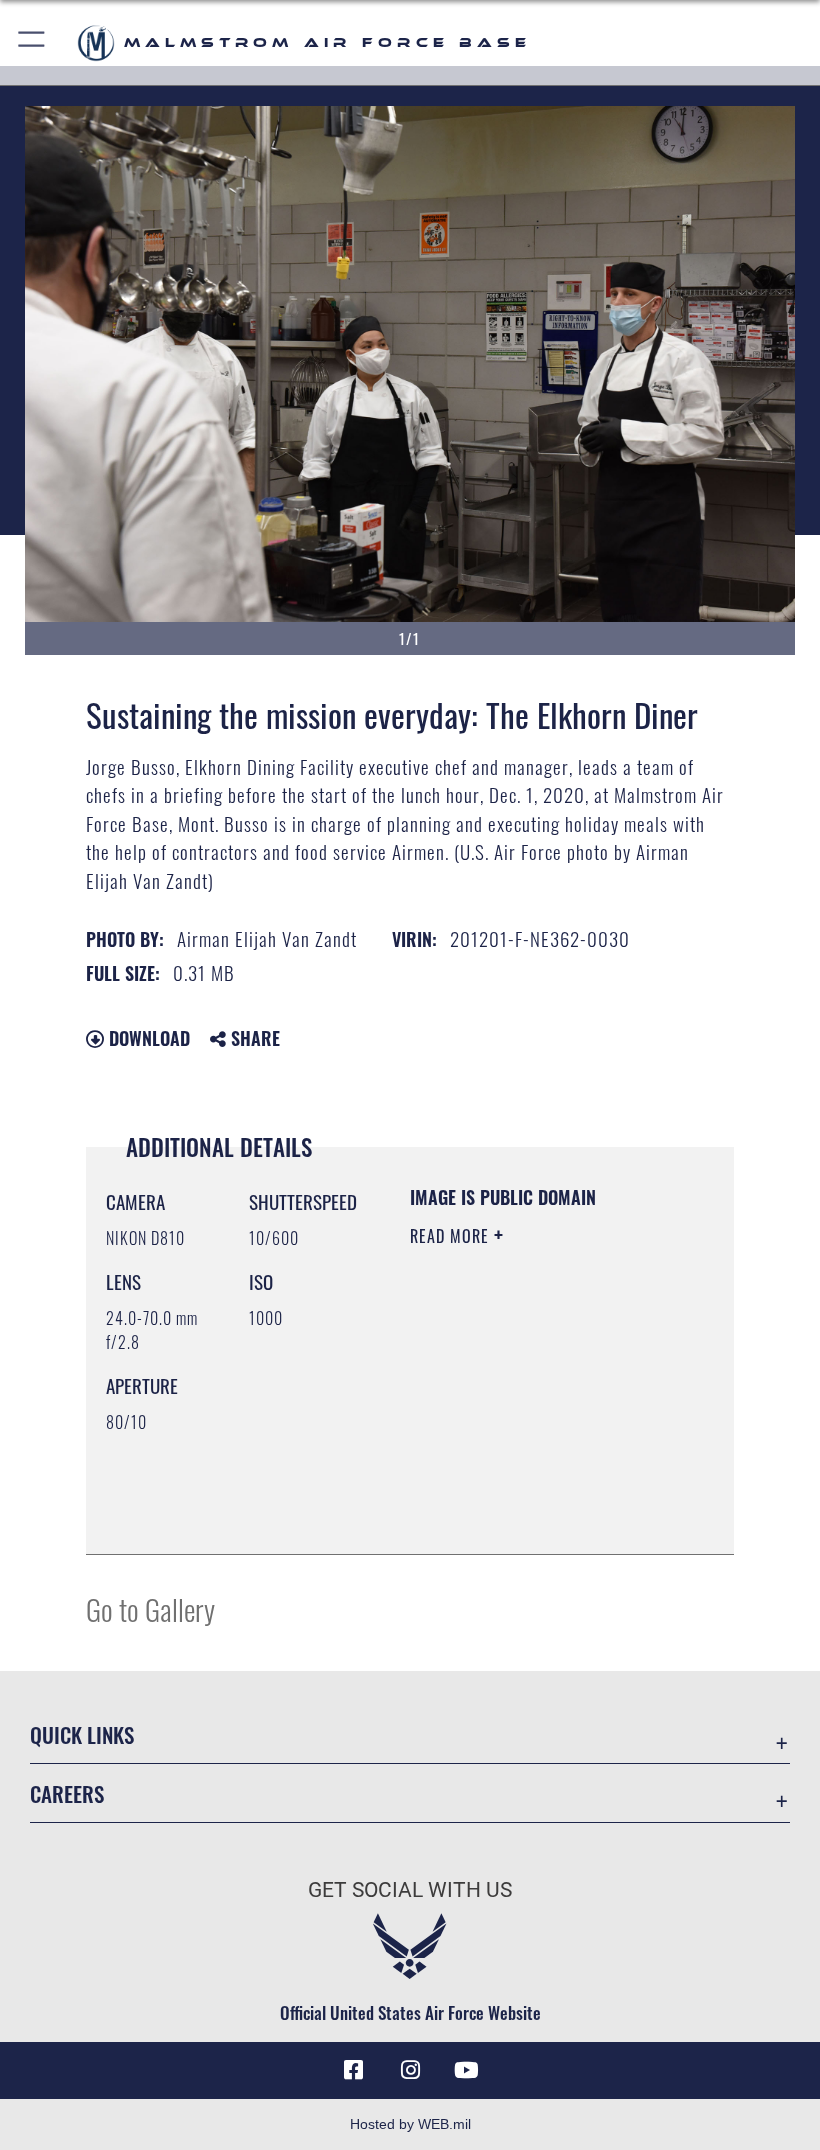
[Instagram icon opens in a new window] (410, 2070)
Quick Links (82, 1734)
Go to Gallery (150, 1608)
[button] (32, 42)
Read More (452, 1236)
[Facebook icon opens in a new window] (354, 2070)
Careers (67, 1793)
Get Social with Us (410, 1890)
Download (147, 1038)
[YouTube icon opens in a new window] (466, 2070)
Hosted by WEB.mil (410, 2124)
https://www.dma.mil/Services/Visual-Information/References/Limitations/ (531, 1489)
